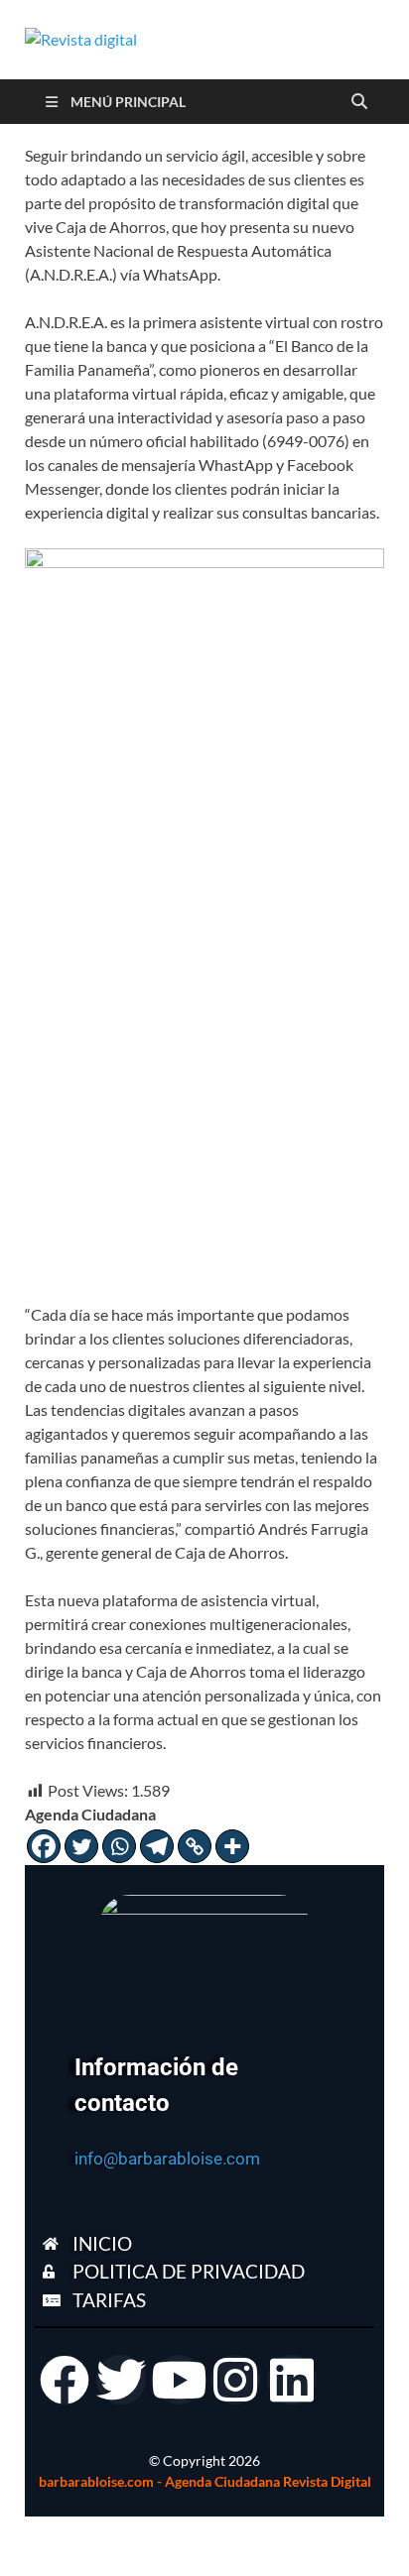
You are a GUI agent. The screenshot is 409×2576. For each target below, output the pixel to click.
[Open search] (359, 102)
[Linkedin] (292, 2380)
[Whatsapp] (119, 1846)
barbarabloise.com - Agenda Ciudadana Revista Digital (205, 2481)
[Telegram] (157, 1846)
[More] (232, 1846)
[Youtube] (179, 2380)
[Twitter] (81, 1846)
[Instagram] (235, 2380)
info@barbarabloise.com (167, 2159)
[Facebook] (44, 1846)
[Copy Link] (195, 1846)
